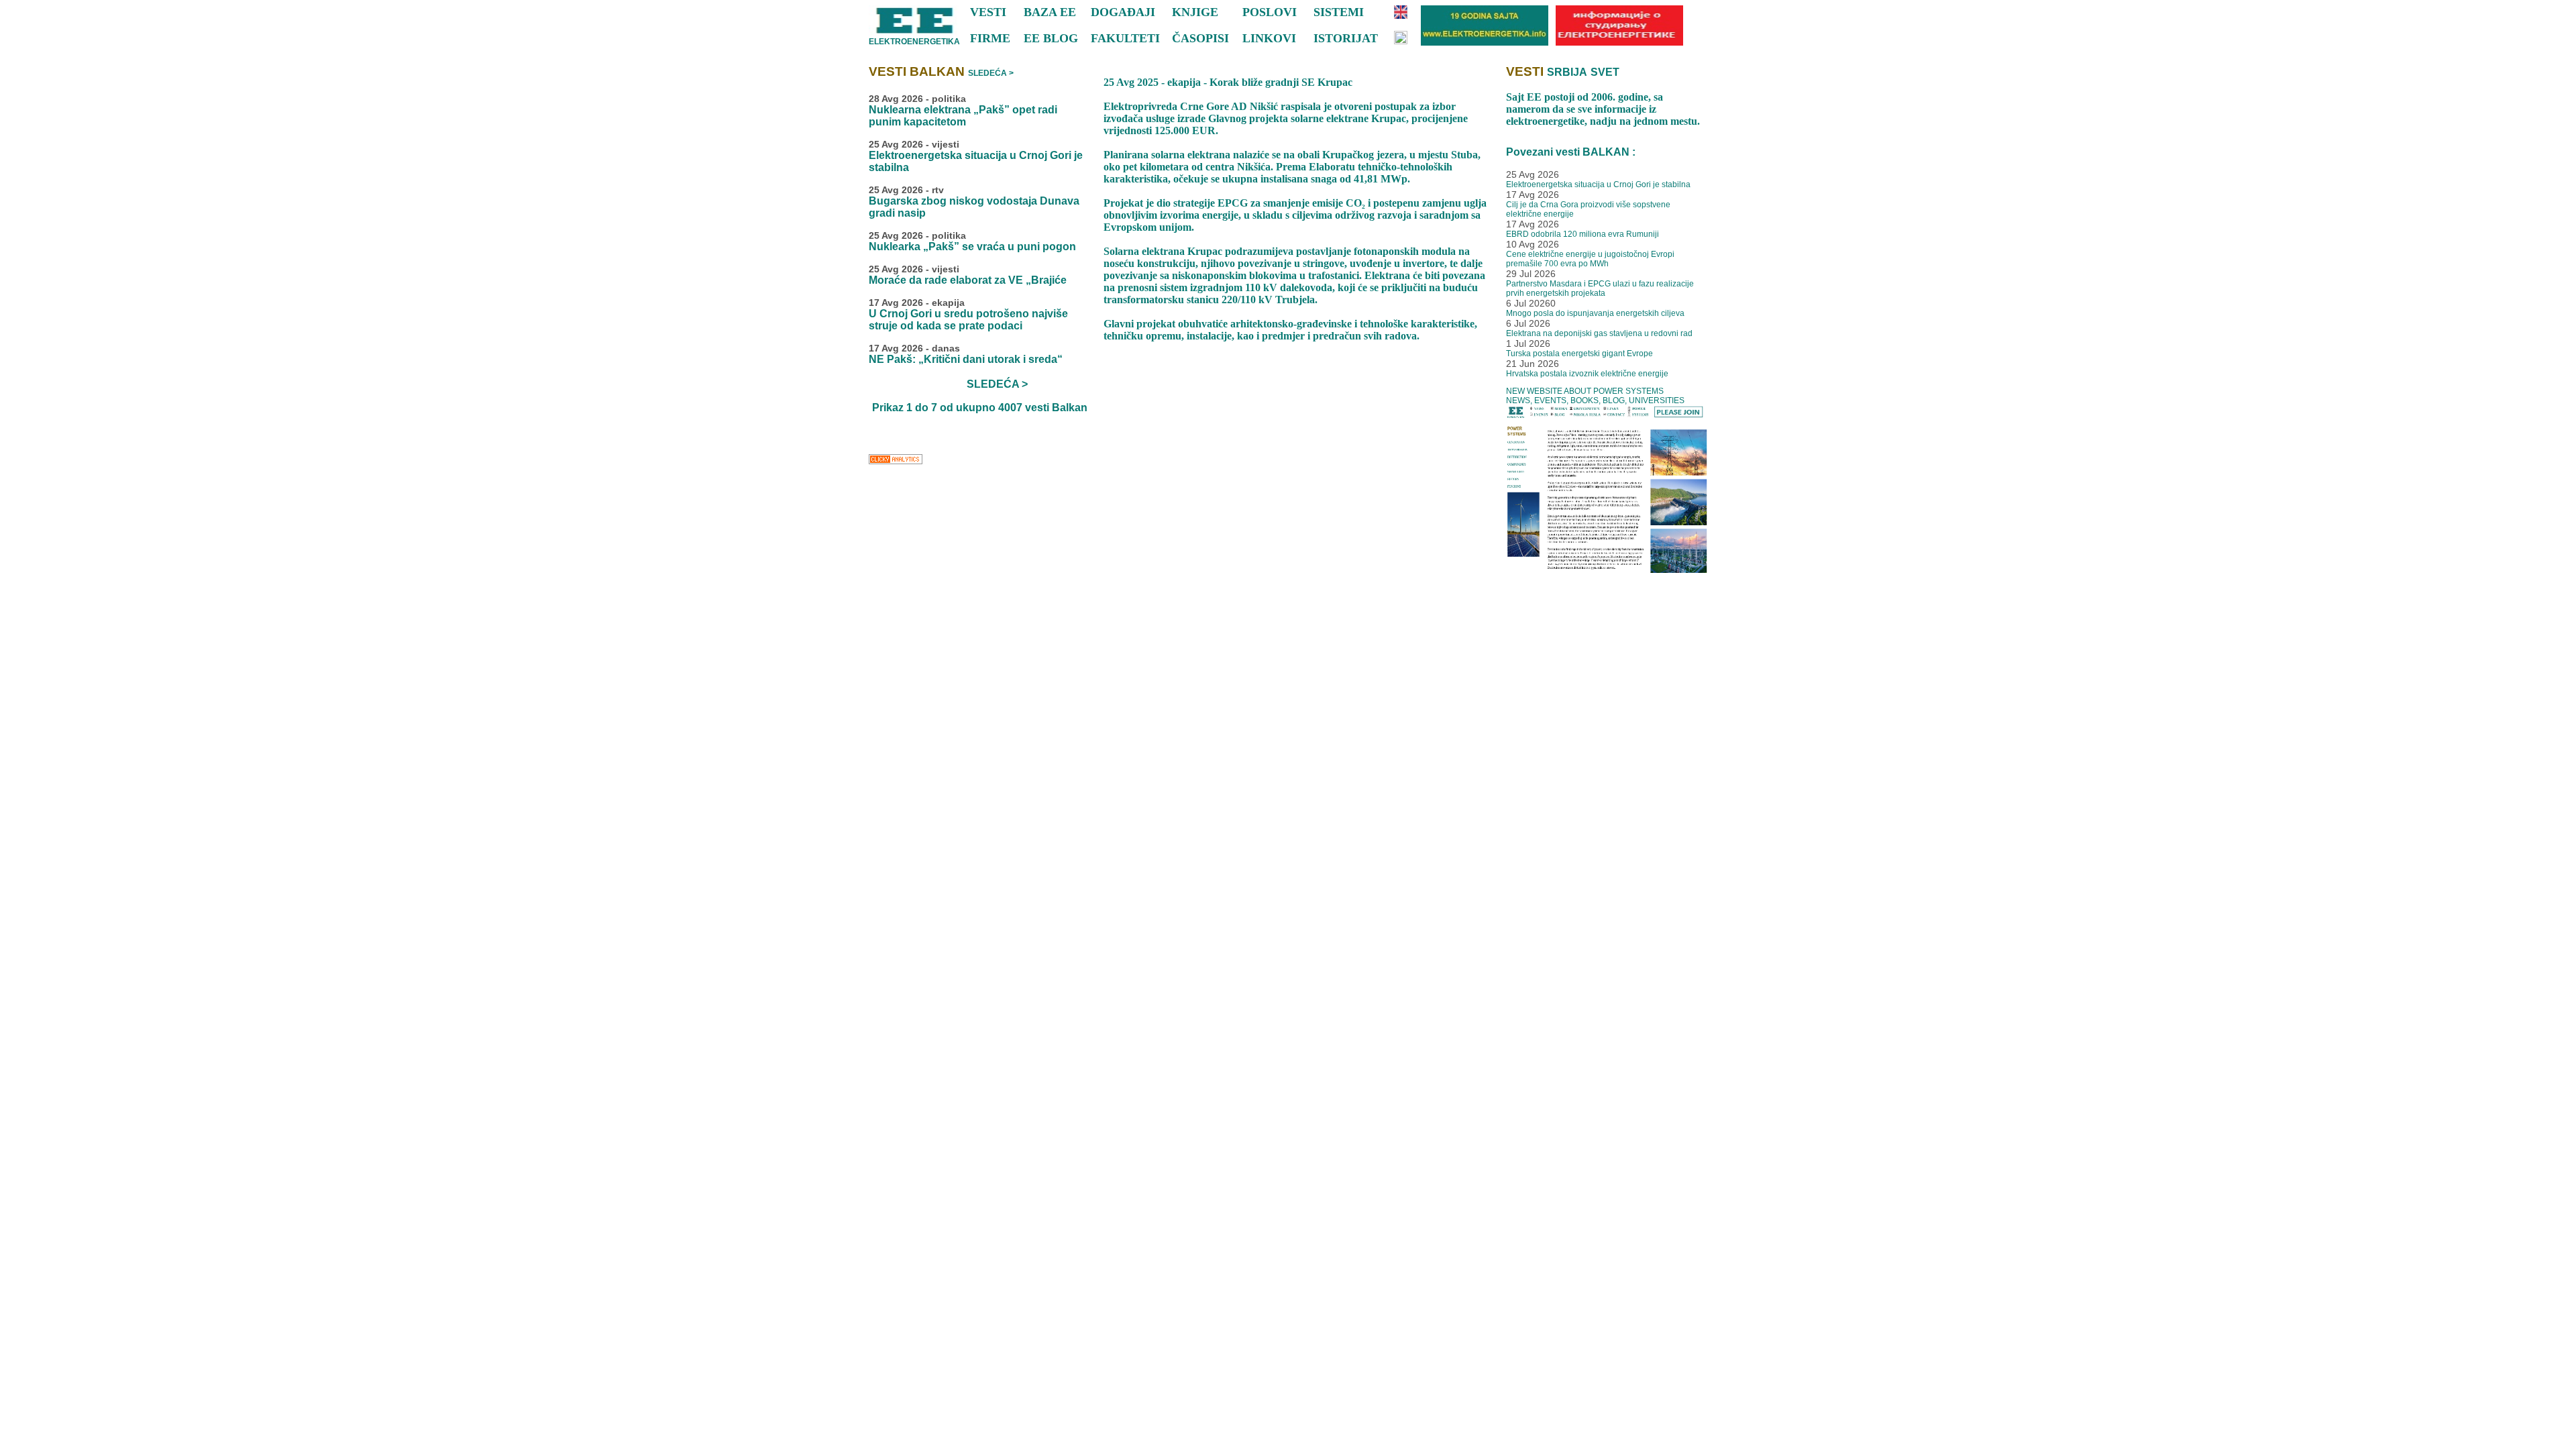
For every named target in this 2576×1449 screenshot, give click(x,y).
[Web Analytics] (896, 463)
